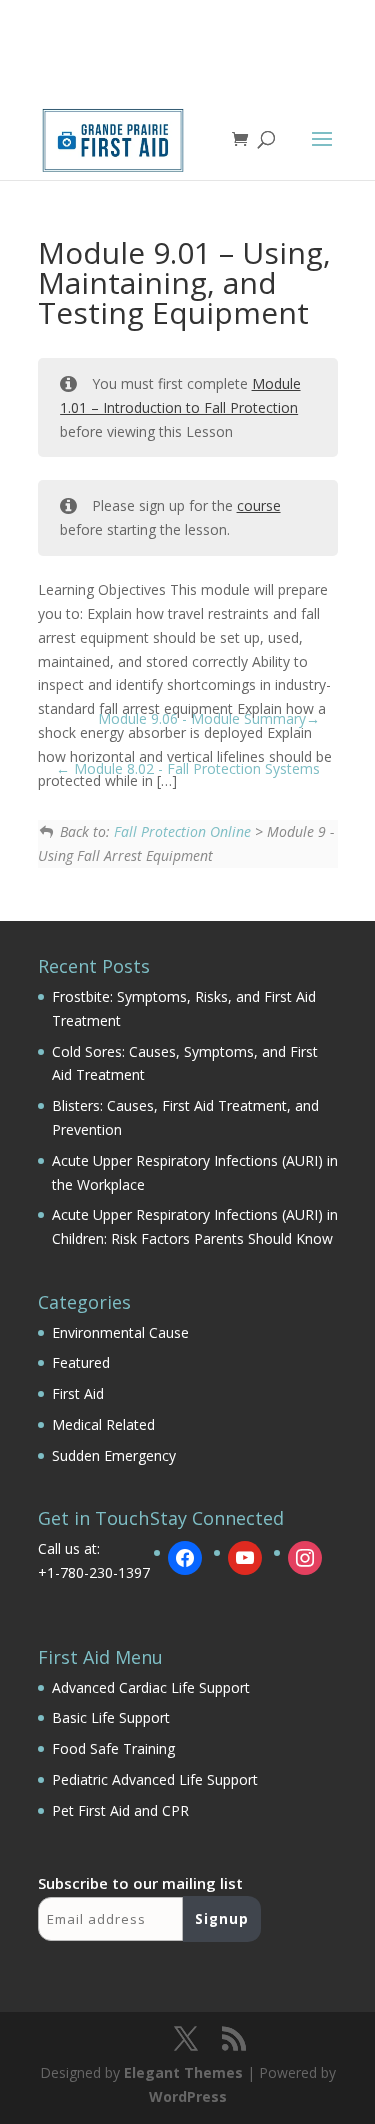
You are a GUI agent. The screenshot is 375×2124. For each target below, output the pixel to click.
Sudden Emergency (114, 1455)
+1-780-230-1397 (94, 1572)
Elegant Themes (183, 2072)
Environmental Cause (120, 1332)
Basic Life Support (111, 1717)
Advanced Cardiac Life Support (151, 1687)
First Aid (78, 1393)
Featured (81, 1362)
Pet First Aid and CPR (120, 1810)
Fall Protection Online (182, 831)
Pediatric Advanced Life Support (155, 1779)
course (259, 505)
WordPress (188, 2096)
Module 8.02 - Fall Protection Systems (195, 768)
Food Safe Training (113, 1748)
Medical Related (103, 1424)
